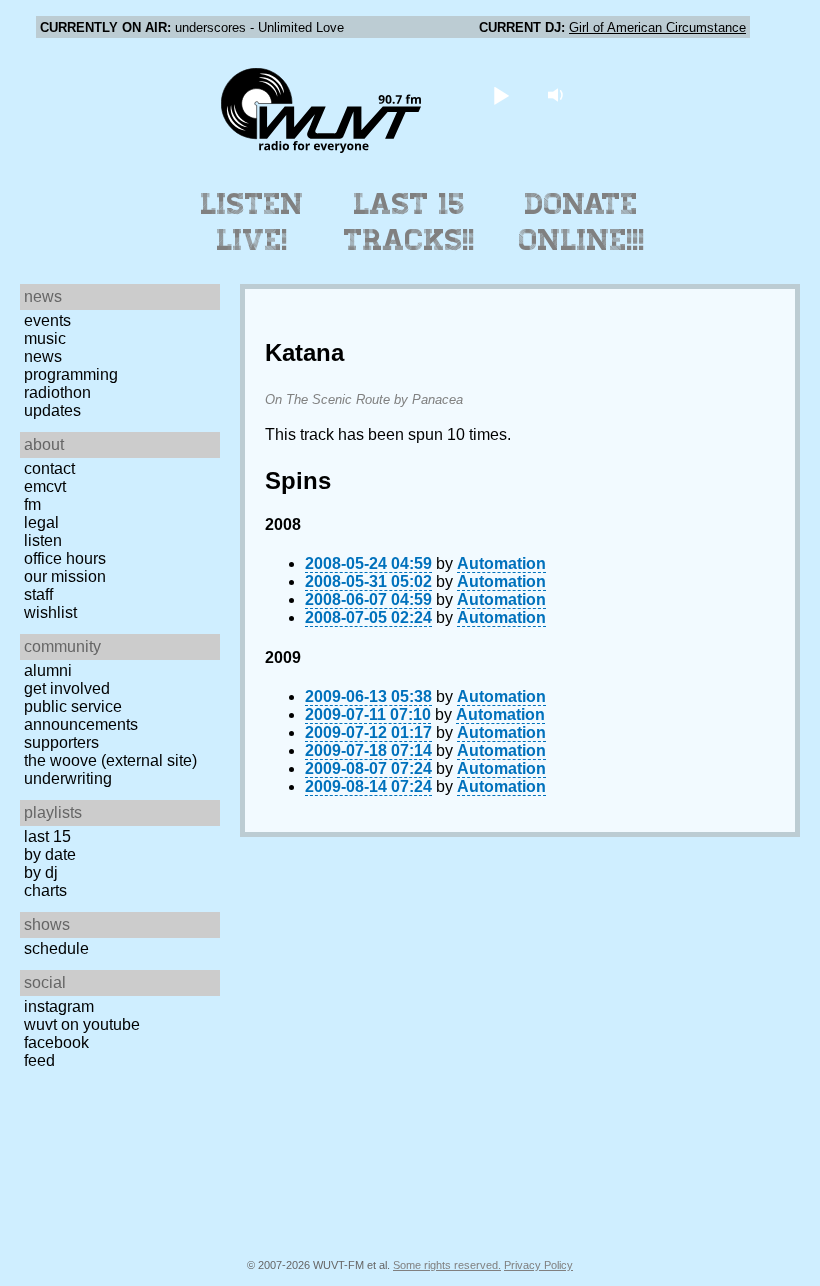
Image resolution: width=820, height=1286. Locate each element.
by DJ (41, 872)
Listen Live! (252, 222)
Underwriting (68, 778)
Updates (52, 410)
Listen (43, 540)
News (43, 356)
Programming (71, 374)
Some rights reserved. (447, 1265)
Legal (41, 522)
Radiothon (57, 392)
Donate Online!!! (582, 222)
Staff (38, 594)
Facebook (56, 1042)
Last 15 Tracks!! (409, 222)
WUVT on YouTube (82, 1024)
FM (32, 504)
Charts (45, 890)
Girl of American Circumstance (657, 27)
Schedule (56, 948)
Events (47, 320)
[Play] (501, 94)
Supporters (61, 742)
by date (50, 854)
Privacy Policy (538, 1265)
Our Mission (65, 576)
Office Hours (65, 558)
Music (45, 338)
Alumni (48, 670)
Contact (49, 468)
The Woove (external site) (110, 760)
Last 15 (47, 836)
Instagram (59, 1006)
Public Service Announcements (81, 715)
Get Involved (67, 688)
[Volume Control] (558, 94)
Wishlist (50, 612)
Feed (39, 1060)
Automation (501, 563)
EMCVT (45, 486)
